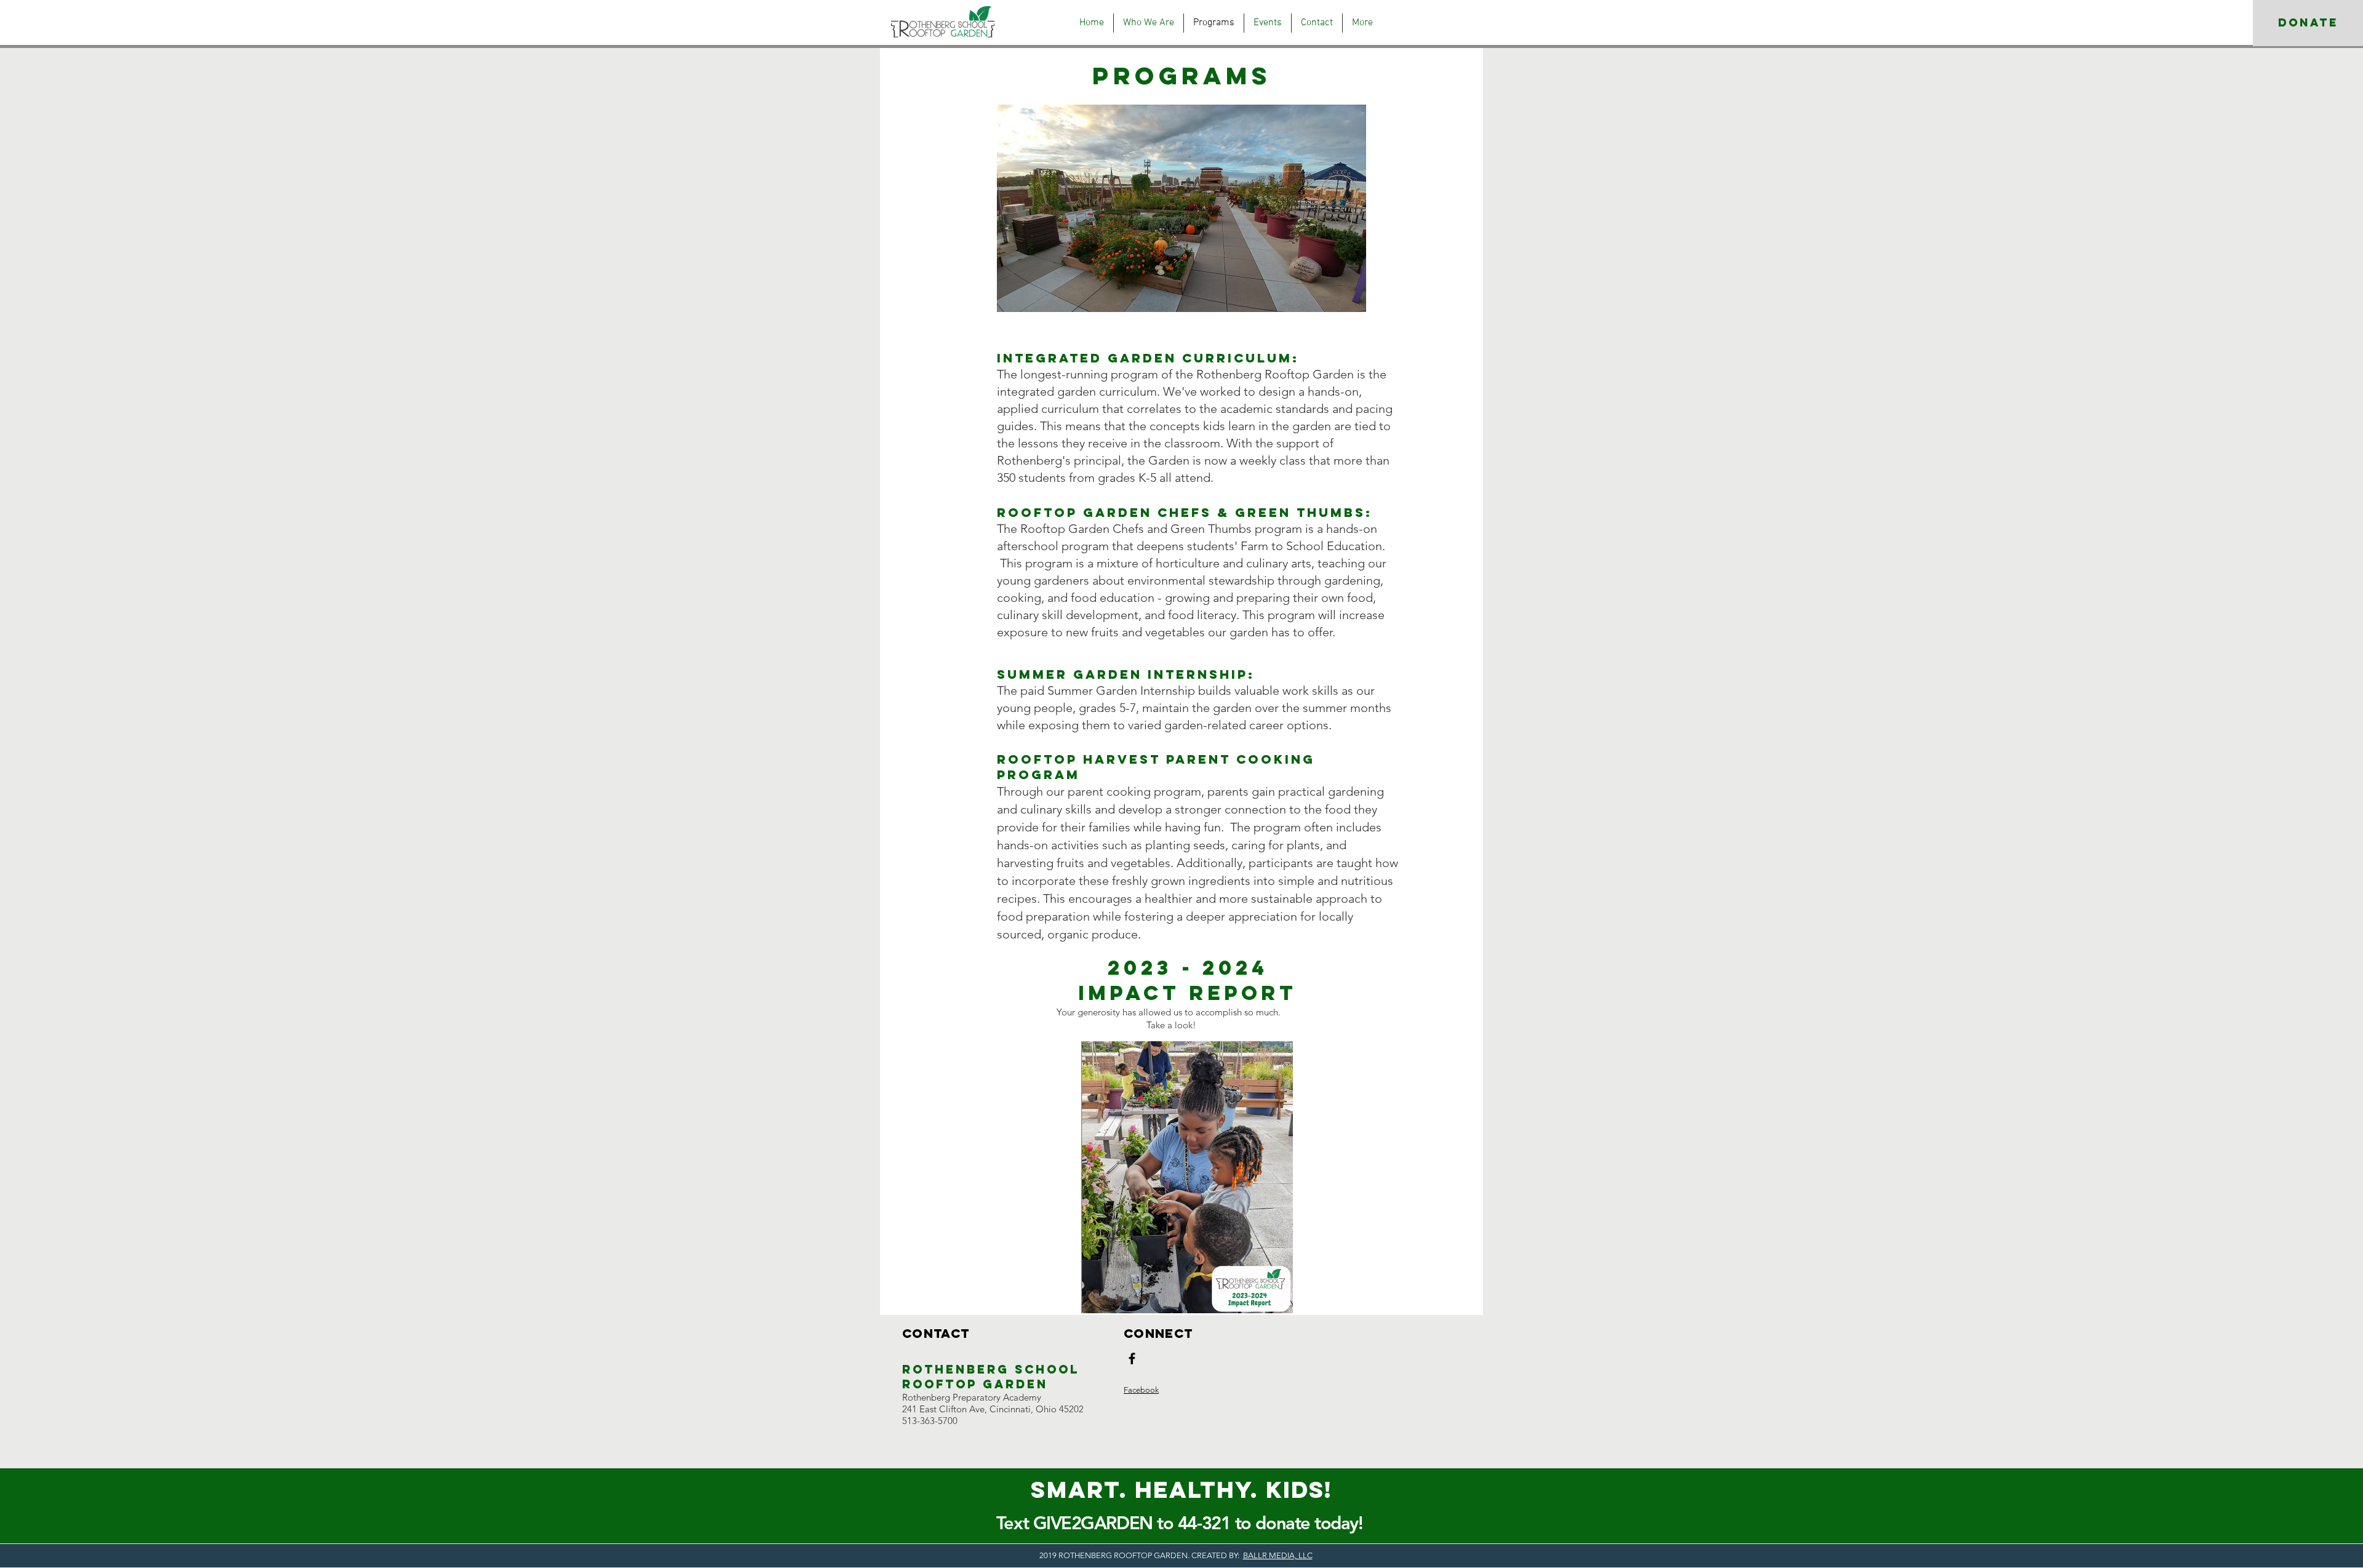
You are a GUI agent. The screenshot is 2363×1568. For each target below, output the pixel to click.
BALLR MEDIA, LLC (1278, 1555)
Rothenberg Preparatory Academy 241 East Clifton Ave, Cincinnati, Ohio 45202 (993, 1403)
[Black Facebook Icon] (1132, 1358)
